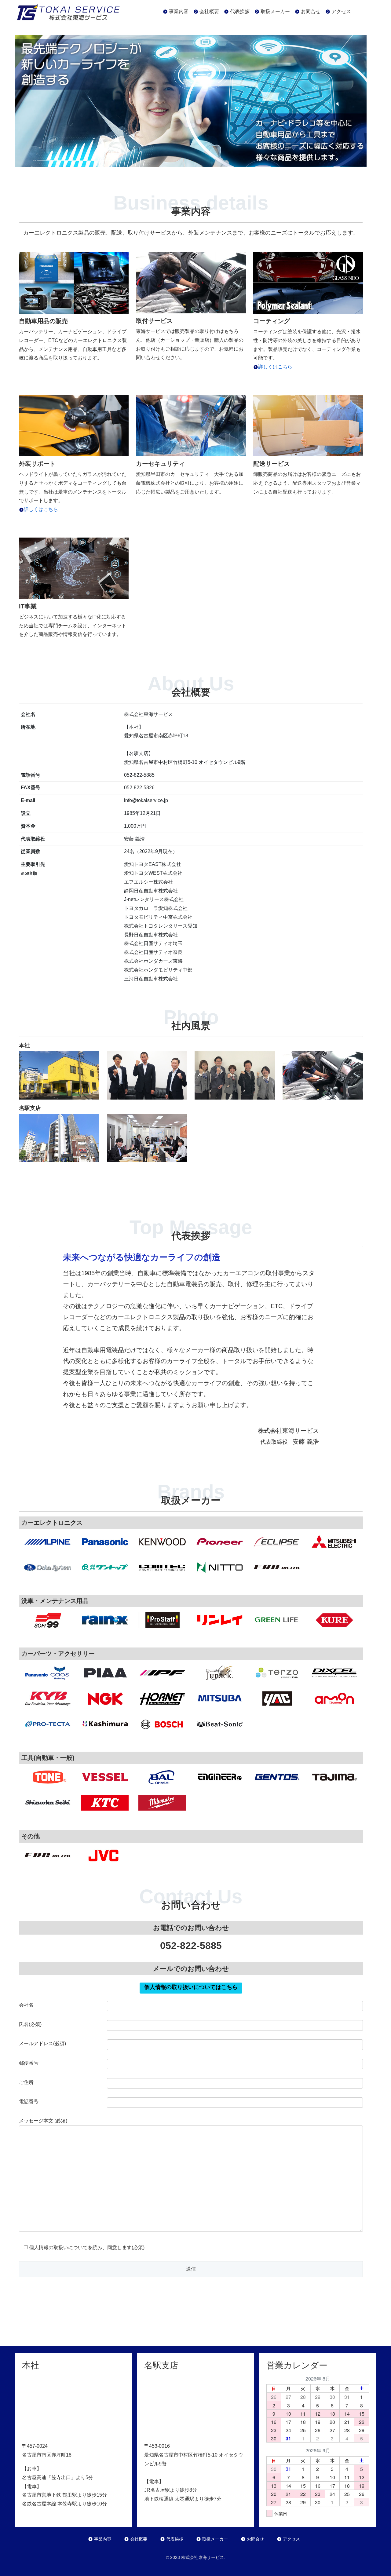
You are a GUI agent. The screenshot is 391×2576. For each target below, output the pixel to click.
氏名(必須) (30, 2024)
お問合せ (255, 2539)
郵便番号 (29, 2063)
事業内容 (103, 2539)
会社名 (26, 2005)
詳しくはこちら (275, 367)
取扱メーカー (215, 2539)
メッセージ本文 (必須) (43, 2121)
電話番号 (29, 2102)
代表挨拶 (175, 2539)
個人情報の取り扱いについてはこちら (191, 1987)
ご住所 (26, 2082)
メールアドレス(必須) (42, 2043)
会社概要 (139, 2539)
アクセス (291, 2539)
